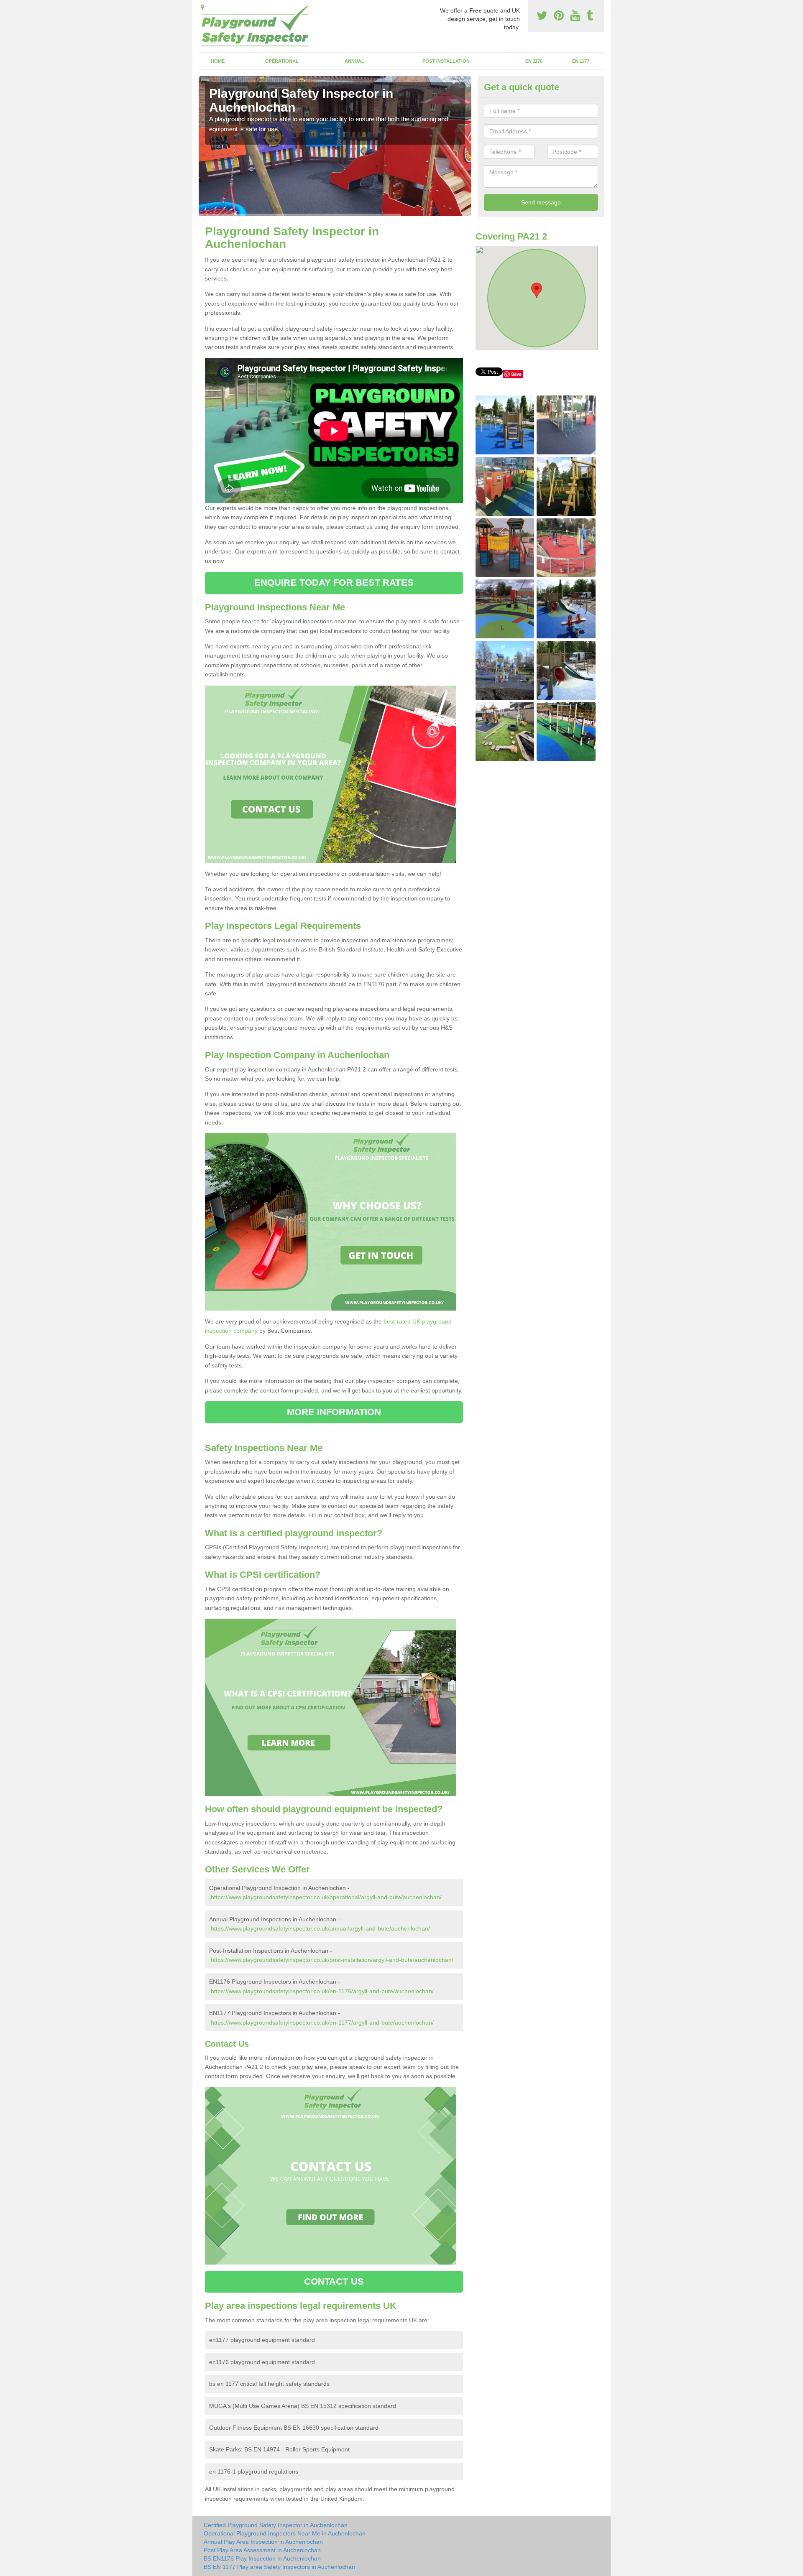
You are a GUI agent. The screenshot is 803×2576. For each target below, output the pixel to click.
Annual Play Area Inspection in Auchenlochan (263, 2542)
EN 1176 (534, 61)
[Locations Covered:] (202, 7)
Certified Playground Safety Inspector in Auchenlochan (276, 2525)
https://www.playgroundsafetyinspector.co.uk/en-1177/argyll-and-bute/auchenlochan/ (322, 2023)
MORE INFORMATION (334, 1412)
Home (218, 61)
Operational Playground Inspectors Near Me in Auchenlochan (285, 2533)
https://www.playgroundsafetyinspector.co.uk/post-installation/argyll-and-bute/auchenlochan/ (332, 1960)
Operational (282, 61)
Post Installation (446, 61)
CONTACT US (334, 2281)
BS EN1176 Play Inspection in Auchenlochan (262, 2558)
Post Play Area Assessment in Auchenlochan (262, 2550)
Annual (354, 61)
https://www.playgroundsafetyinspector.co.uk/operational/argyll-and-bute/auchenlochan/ (326, 1897)
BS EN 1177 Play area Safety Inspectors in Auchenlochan (279, 2567)
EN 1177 (581, 61)
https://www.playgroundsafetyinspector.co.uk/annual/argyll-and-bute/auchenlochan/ (320, 1928)
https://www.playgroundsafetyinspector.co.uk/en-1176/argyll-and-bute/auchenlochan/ (322, 1991)
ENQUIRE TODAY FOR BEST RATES (334, 583)
